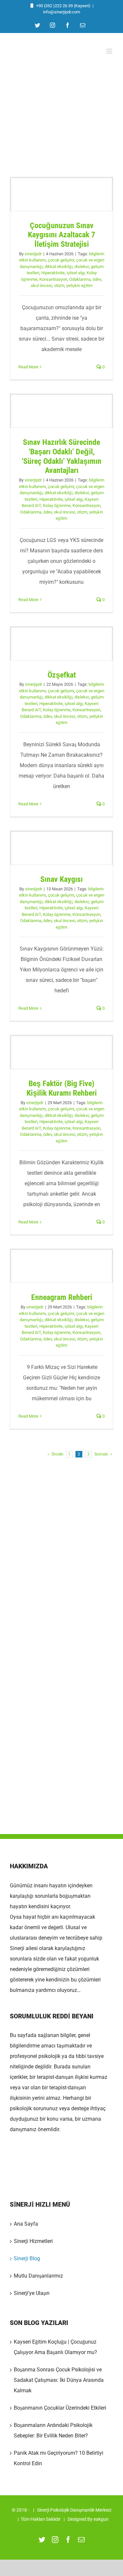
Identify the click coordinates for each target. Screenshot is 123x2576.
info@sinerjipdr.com (61, 12)
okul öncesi (41, 286)
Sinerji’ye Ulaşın (32, 2293)
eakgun (101, 2519)
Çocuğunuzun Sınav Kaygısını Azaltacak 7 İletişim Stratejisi (62, 194)
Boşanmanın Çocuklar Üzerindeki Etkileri (60, 2408)
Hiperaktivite (53, 273)
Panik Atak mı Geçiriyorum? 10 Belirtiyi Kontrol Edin (59, 2458)
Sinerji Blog (27, 2258)
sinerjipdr (33, 254)
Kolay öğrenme (57, 505)
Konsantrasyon (53, 279)
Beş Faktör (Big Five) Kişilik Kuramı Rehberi (62, 1052)
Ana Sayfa (26, 2224)
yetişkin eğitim (79, 286)
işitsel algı (76, 273)
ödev (97, 279)
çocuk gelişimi (61, 260)
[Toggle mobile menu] (110, 51)
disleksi (82, 267)
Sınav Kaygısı (62, 848)
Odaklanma (80, 279)
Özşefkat (62, 644)
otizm (59, 286)
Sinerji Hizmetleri (33, 2241)
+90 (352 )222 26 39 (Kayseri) (63, 6)
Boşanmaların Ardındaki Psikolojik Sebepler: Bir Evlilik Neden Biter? (53, 2430)
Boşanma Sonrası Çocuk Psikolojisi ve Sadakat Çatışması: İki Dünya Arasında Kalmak (59, 2380)
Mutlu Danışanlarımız (38, 2276)
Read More (28, 367)
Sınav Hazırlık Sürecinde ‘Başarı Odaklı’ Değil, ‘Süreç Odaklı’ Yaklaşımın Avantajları (62, 411)
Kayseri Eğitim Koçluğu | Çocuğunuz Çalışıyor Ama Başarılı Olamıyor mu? (55, 2347)
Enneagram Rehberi (62, 1267)
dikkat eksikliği (59, 267)
